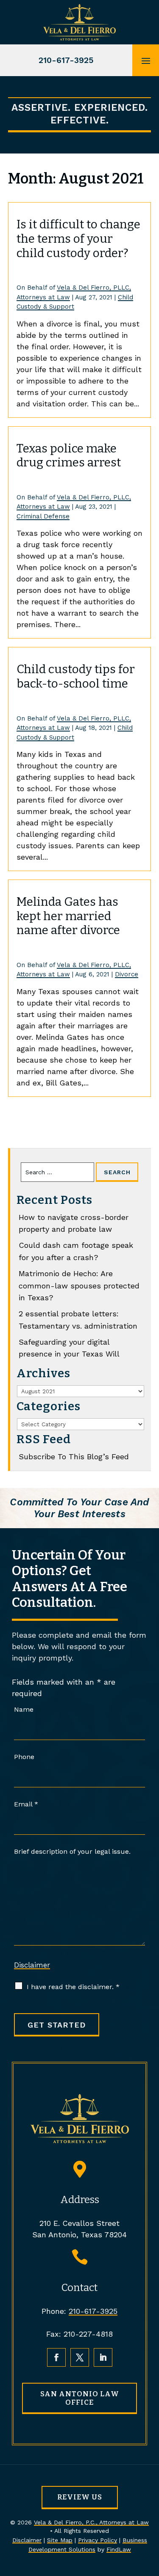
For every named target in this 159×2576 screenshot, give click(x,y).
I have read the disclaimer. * (73, 1987)
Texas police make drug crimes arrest (69, 456)
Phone (24, 1757)
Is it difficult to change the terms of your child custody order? (78, 238)
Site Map (60, 2540)
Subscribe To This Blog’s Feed (74, 1457)
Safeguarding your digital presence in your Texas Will (69, 1348)
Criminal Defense (43, 516)
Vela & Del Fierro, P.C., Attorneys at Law (91, 2522)
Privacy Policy (98, 2540)
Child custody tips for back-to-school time (76, 676)
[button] (146, 60)
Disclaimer (32, 1965)
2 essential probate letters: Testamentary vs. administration (78, 1320)
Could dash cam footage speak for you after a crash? (76, 1251)
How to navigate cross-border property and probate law (74, 1223)
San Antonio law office (80, 2398)
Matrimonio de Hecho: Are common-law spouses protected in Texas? (79, 1286)
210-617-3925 (66, 60)
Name (24, 1709)
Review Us (80, 2497)
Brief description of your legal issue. (72, 1851)
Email (26, 1804)
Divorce (127, 974)
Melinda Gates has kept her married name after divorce (68, 916)
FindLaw (119, 2549)
